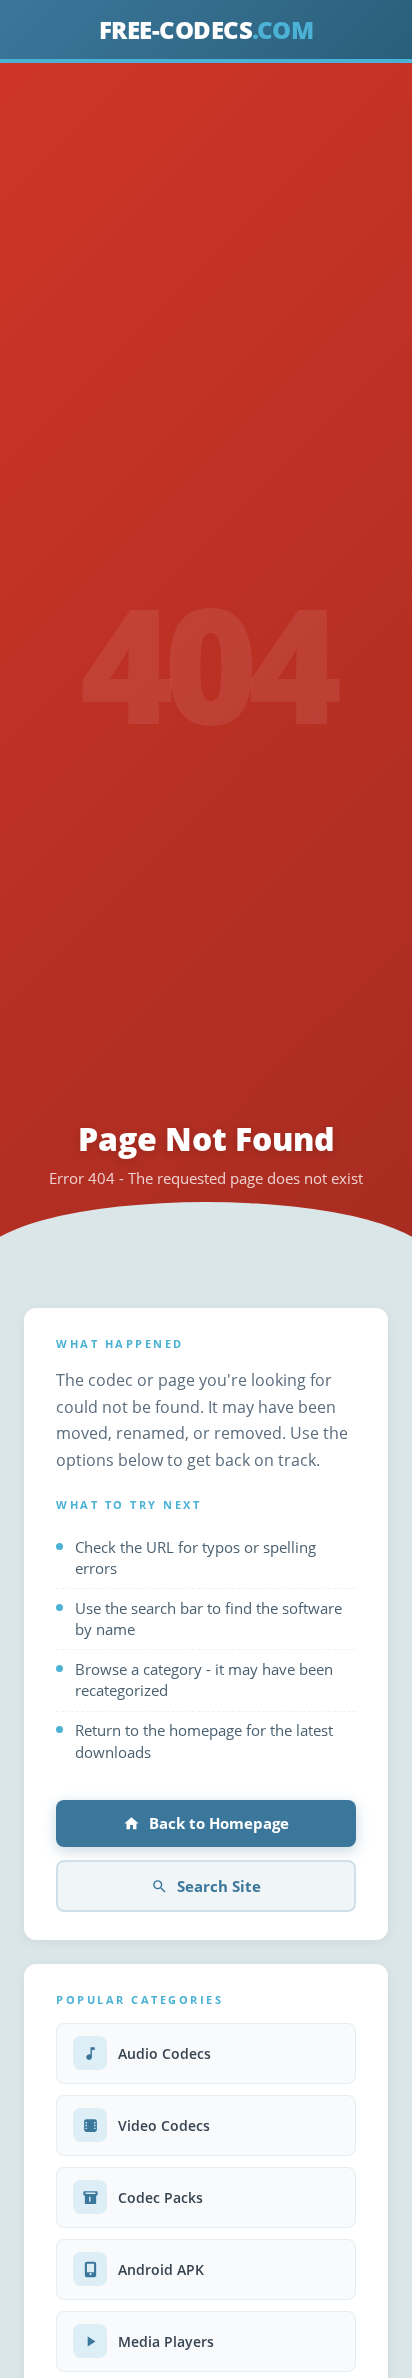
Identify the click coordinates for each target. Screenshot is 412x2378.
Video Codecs (164, 2125)
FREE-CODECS (206, 29)
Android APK (161, 2269)
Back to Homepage (219, 1823)
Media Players (166, 2341)
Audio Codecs (164, 2053)
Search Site (219, 1886)
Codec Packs (160, 2197)
